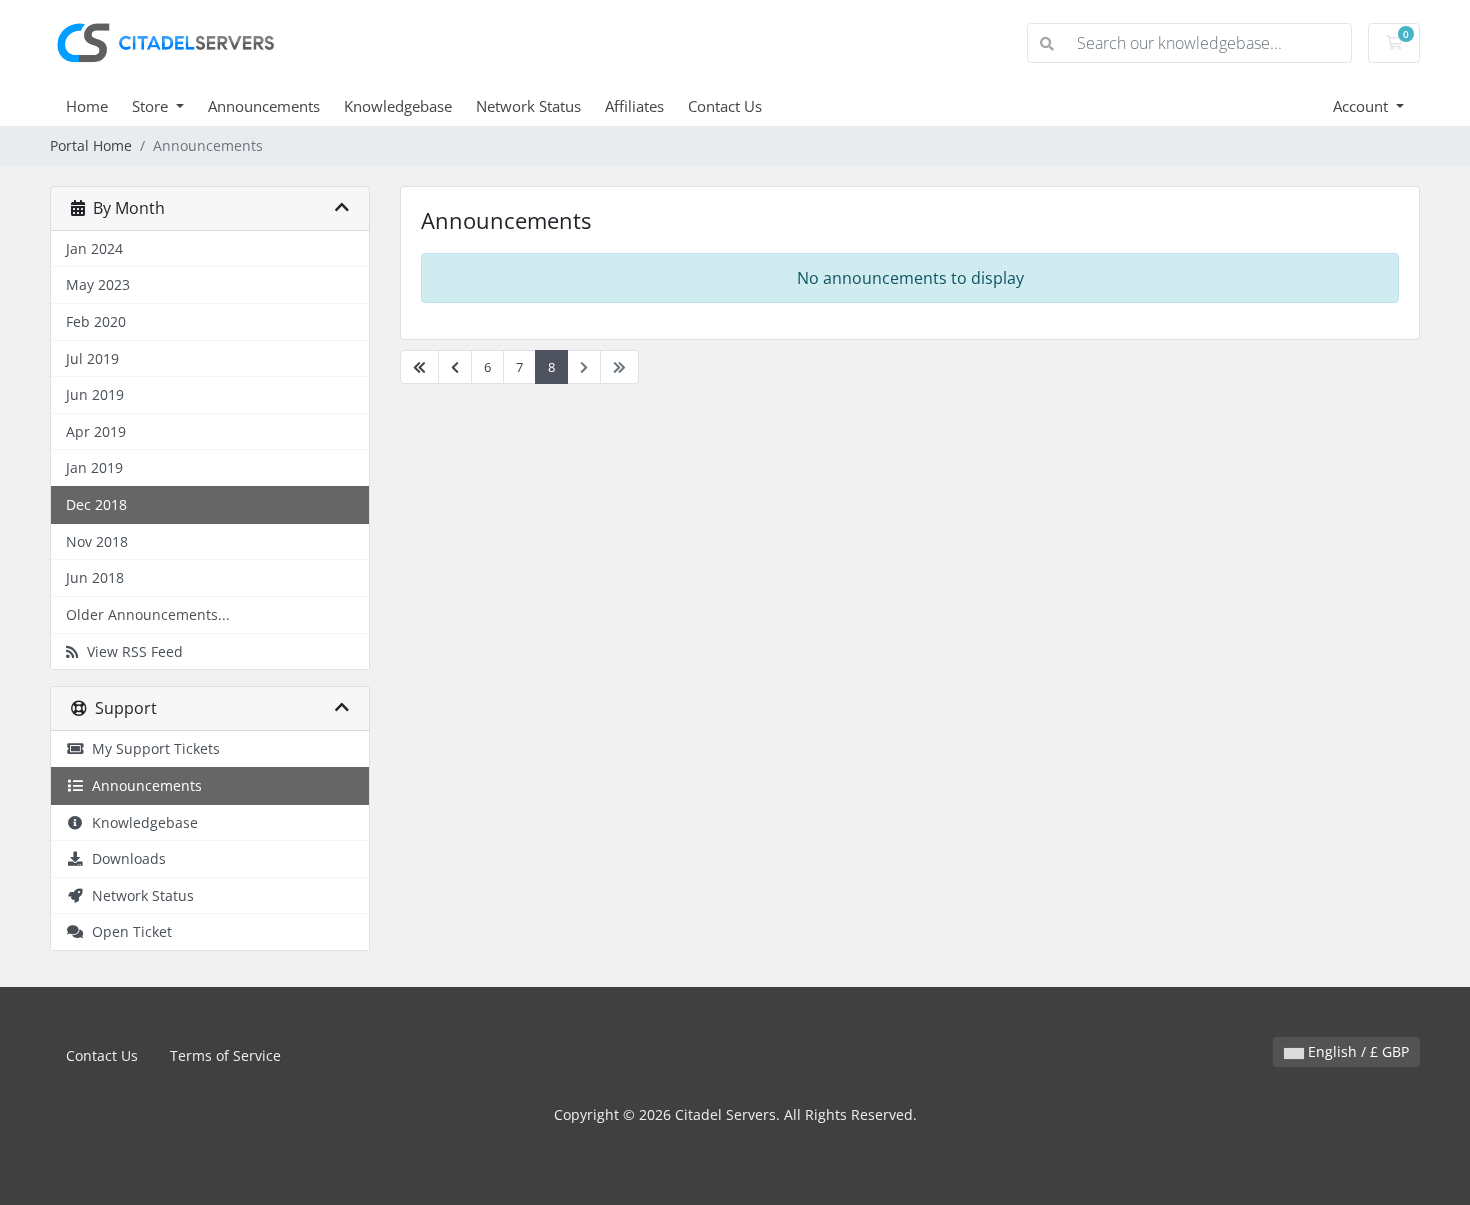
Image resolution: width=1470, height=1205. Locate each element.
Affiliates (634, 106)
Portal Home (91, 145)
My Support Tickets (152, 748)
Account (1362, 106)
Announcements (264, 106)
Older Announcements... (148, 614)
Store (152, 106)
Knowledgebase (398, 106)
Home (87, 106)
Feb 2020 (96, 321)
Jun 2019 (95, 394)
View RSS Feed (131, 651)
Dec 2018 (96, 504)
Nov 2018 (97, 541)
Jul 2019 (92, 358)
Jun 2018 (95, 577)
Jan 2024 (94, 248)
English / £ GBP (1356, 1051)
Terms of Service (225, 1055)
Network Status (528, 106)
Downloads (125, 858)
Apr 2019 (96, 431)
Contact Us (725, 106)
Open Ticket (128, 931)
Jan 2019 (94, 467)
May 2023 (98, 284)
